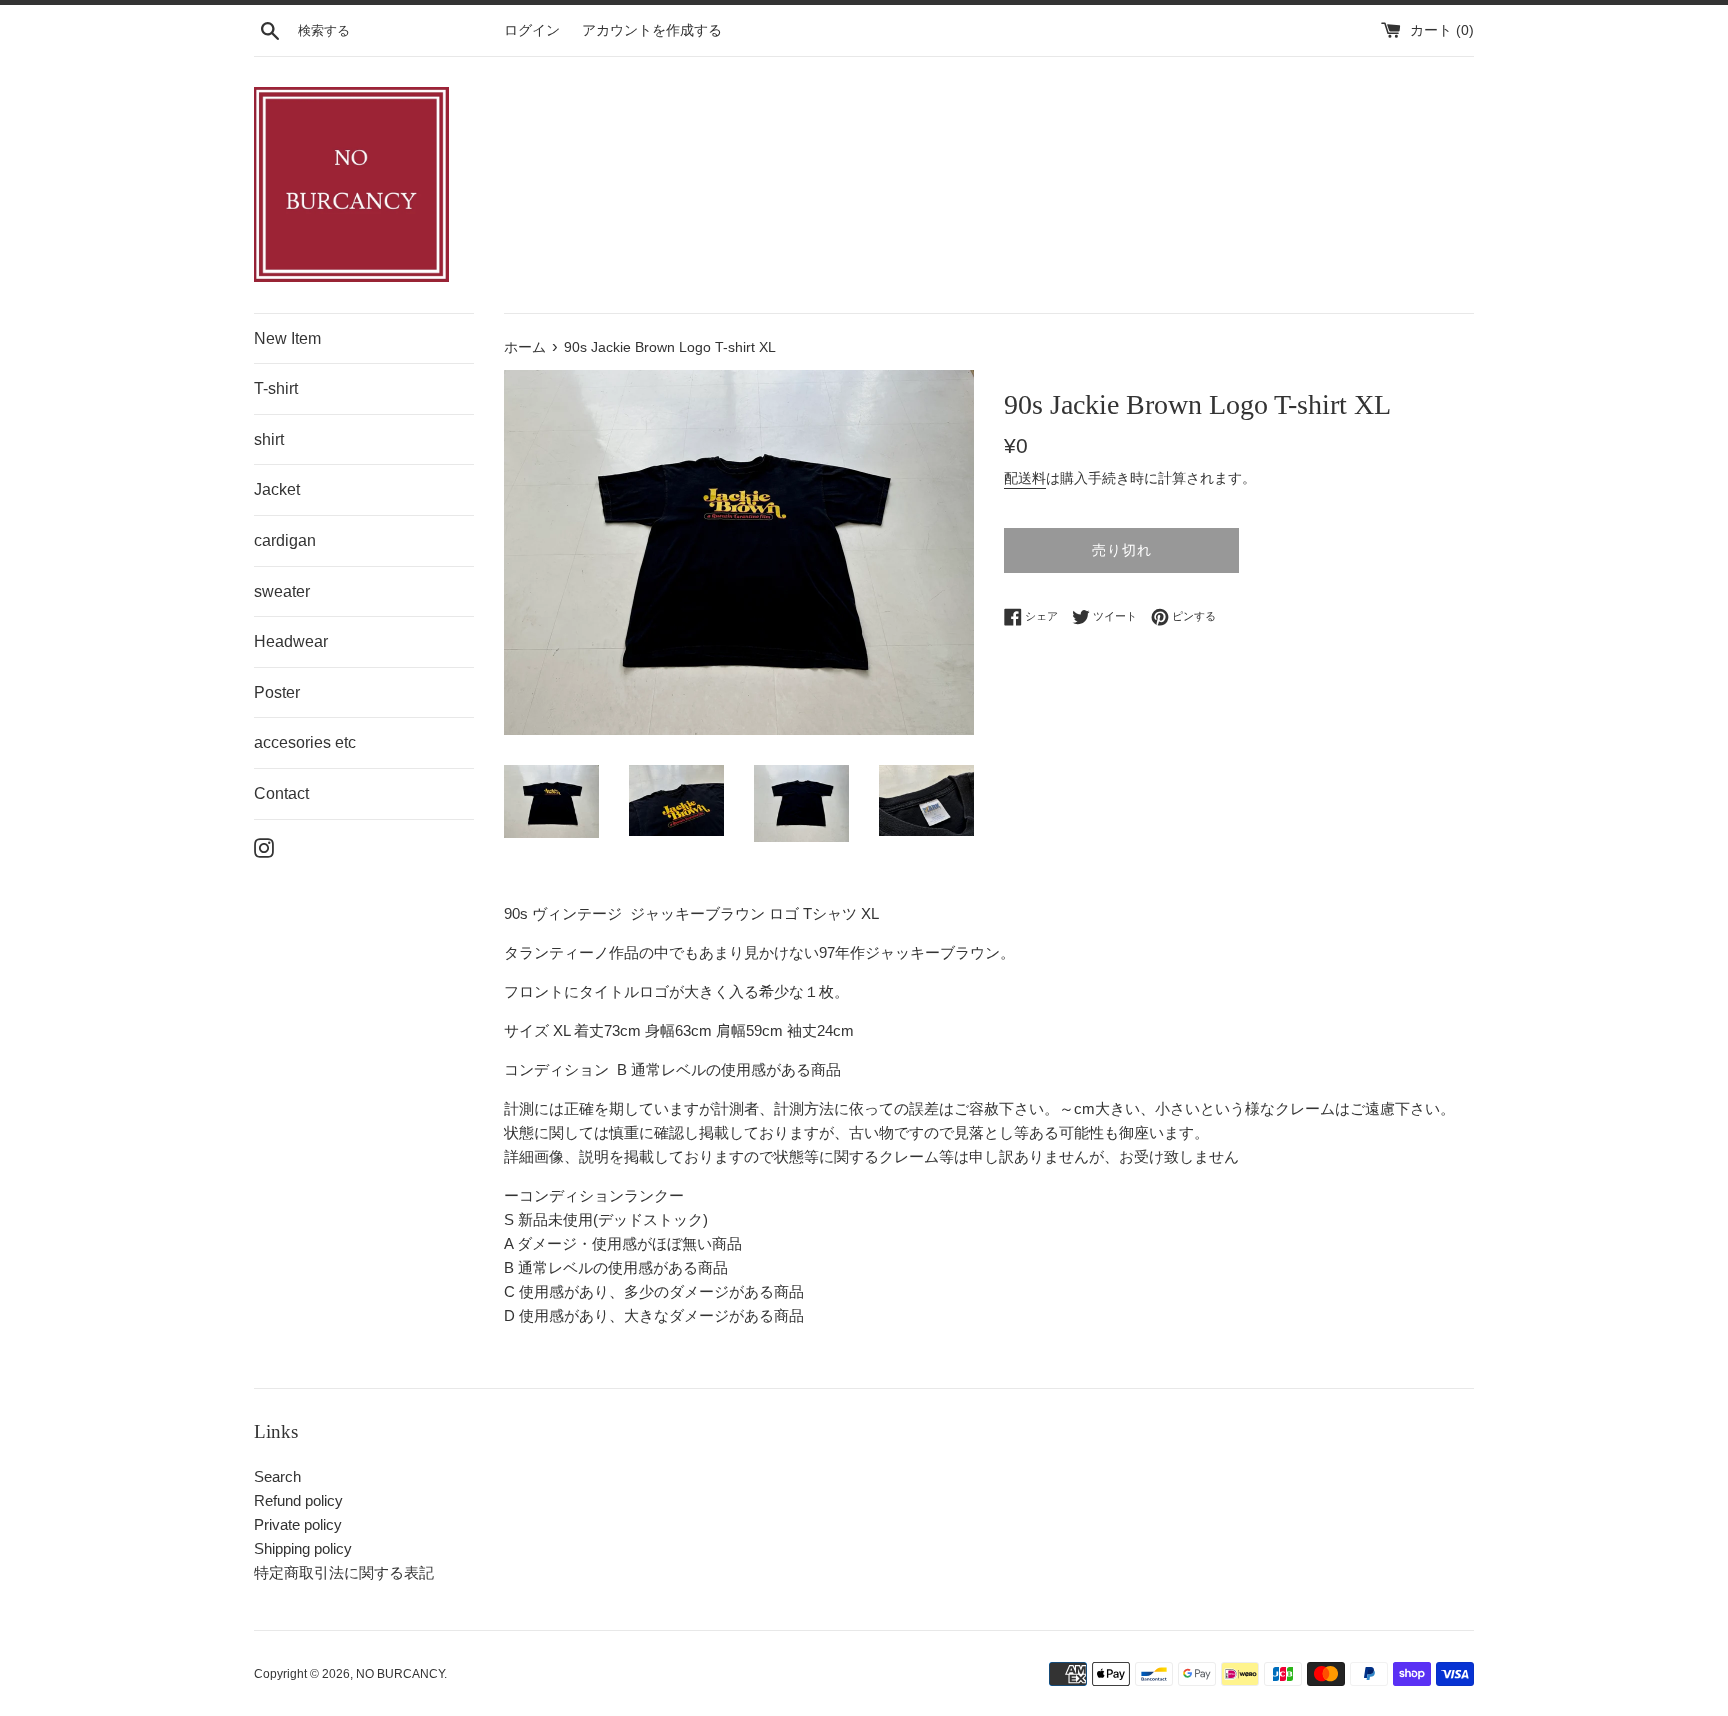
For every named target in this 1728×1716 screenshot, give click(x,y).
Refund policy (298, 1500)
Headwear (291, 641)
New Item (287, 338)
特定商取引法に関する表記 (344, 1572)
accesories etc (305, 742)
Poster (277, 692)
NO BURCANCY (400, 1674)
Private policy (298, 1524)
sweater (282, 591)
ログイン (532, 30)
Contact (281, 793)
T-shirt (276, 388)
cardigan (285, 540)
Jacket (277, 489)
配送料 (1025, 478)
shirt (269, 439)
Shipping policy (303, 1548)
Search (277, 1476)
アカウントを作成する (652, 30)
